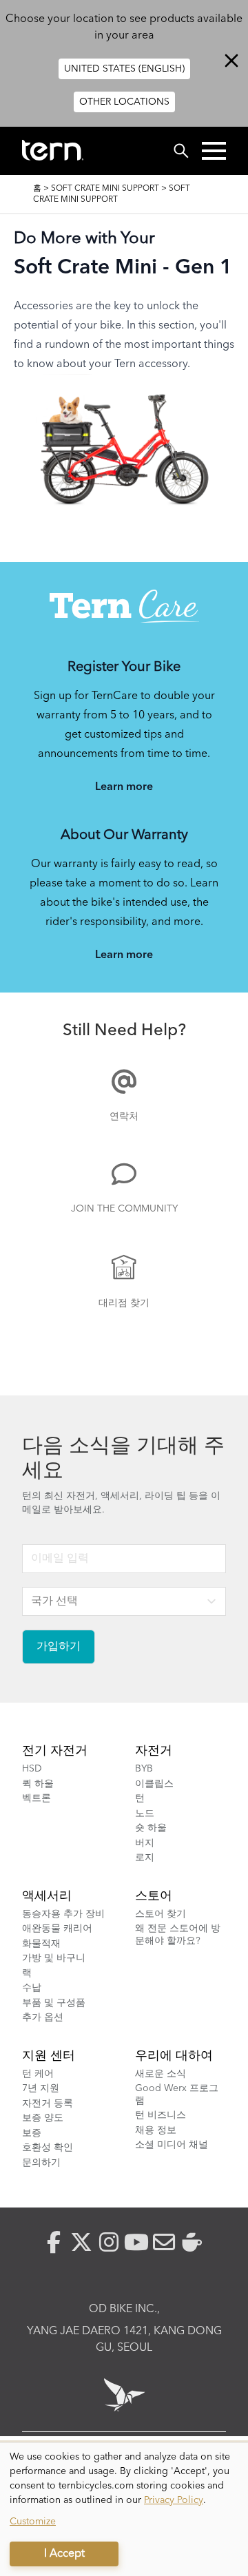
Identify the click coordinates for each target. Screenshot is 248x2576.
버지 (145, 1843)
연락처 (124, 1116)
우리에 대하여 (174, 2056)
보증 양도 (43, 2118)
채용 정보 (156, 2130)
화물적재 (41, 1944)
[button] (214, 151)
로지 (145, 1858)
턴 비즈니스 (161, 2115)
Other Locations (124, 102)
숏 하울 (151, 1828)
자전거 (154, 1751)
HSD (32, 1769)
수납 (32, 1988)
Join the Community (124, 1209)
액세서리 (47, 1896)
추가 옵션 (43, 2017)
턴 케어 (38, 2074)
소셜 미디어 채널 (172, 2145)
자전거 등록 (48, 2104)
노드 (145, 1814)
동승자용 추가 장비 (63, 1914)
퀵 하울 (38, 1784)
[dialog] (124, 2510)
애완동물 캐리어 (57, 1929)
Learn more (124, 787)
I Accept (64, 2554)
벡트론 (37, 1798)
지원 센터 (49, 2056)
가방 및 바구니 (54, 1958)
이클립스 (154, 1784)
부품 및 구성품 (54, 2003)
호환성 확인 (48, 2148)
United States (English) (124, 69)
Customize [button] (33, 2522)
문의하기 (41, 2163)
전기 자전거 (55, 1751)
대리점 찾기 (124, 1303)
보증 (32, 2133)
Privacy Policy (174, 2500)
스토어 (154, 1896)
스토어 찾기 (161, 1914)
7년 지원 (41, 2088)
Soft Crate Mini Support (105, 189)
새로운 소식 (161, 2074)
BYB (144, 1769)
